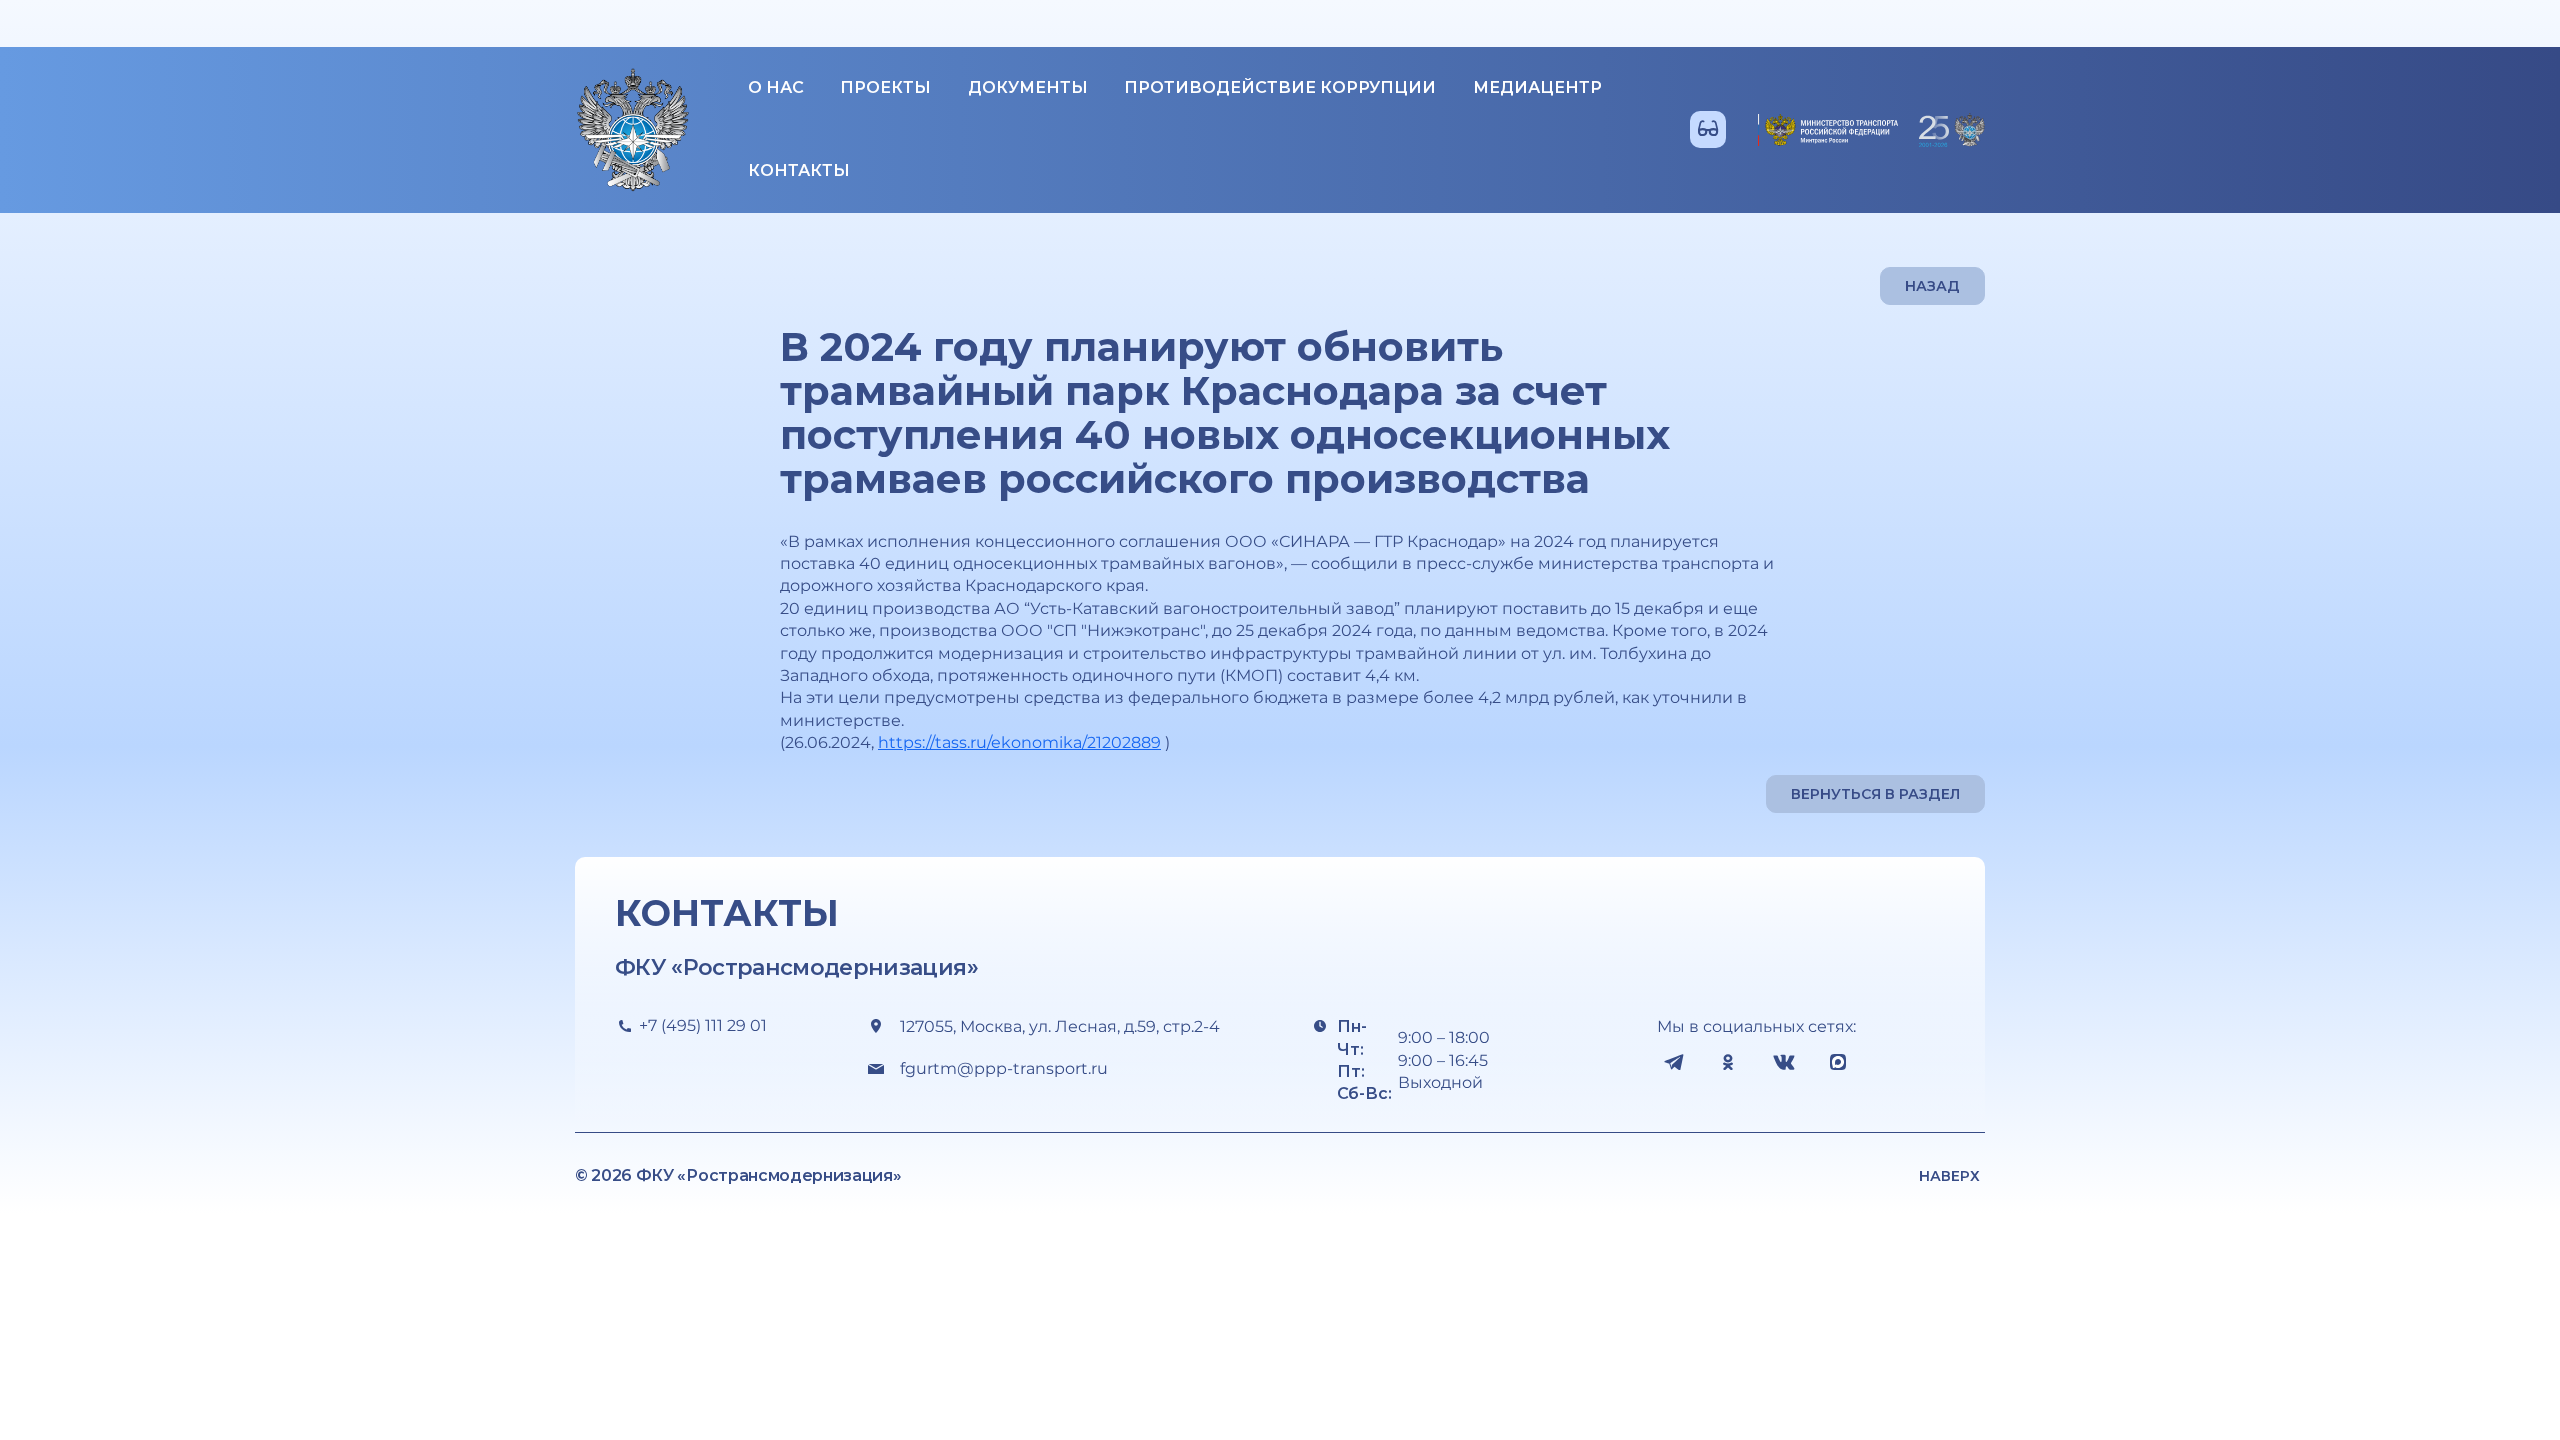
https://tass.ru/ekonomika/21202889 (1019, 742)
